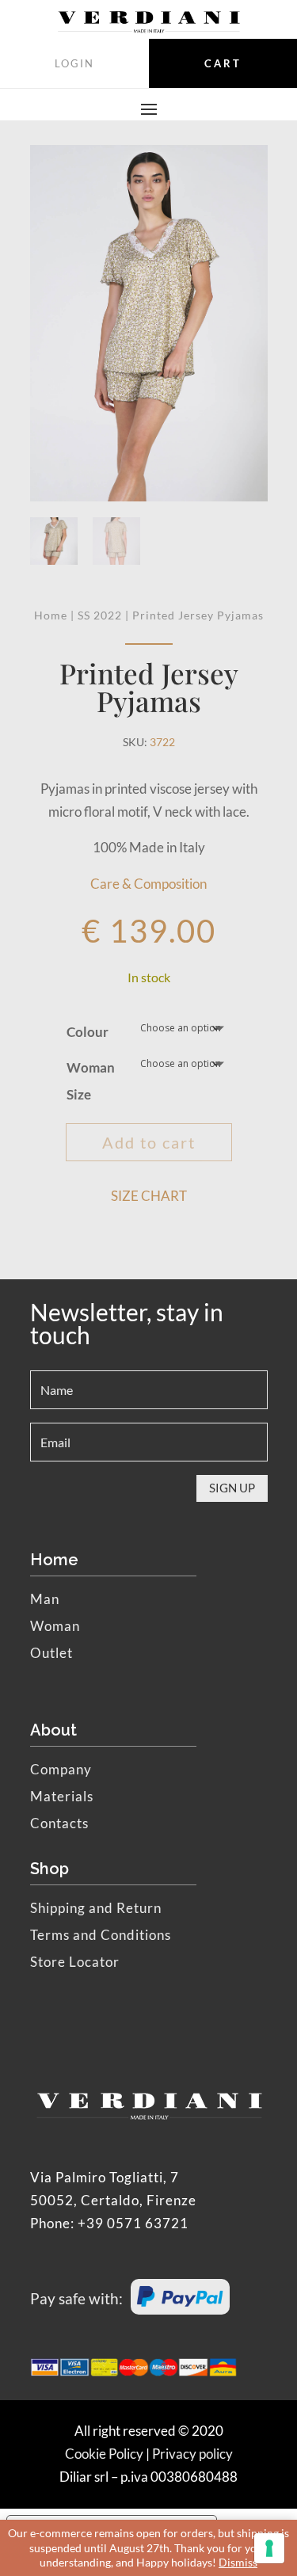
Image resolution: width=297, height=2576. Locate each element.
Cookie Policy (104, 2454)
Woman (55, 1626)
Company (61, 1769)
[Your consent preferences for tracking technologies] (269, 2548)
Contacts (59, 1823)
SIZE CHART (149, 1196)
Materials (62, 1796)
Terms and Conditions (101, 1935)
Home (51, 615)
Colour (88, 1032)
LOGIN (74, 63)
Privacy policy (192, 2454)
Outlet (51, 1653)
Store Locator (75, 1962)
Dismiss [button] (238, 2562)
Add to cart (149, 1142)
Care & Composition (148, 884)
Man (45, 1599)
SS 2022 (100, 615)
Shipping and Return (96, 1908)
